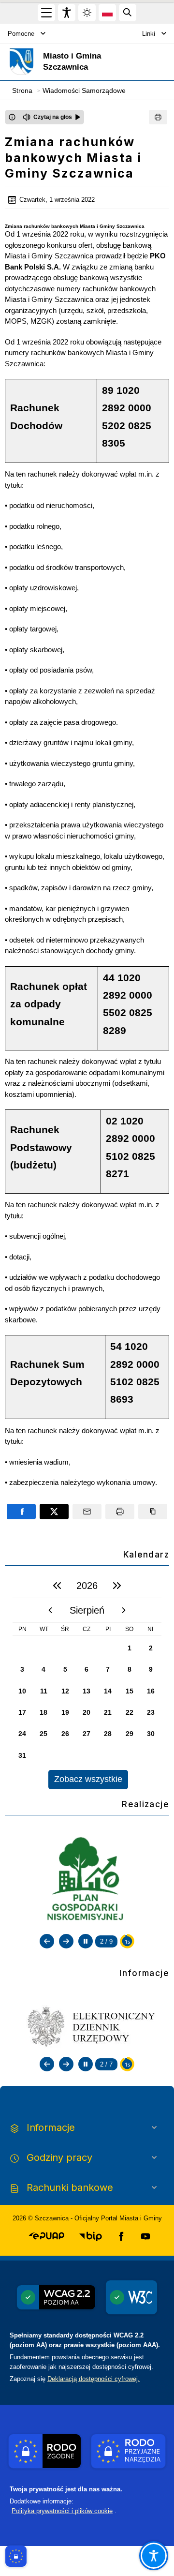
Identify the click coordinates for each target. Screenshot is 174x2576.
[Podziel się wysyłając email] (87, 1512)
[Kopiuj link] (153, 1512)
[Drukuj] (158, 117)
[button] (47, 2236)
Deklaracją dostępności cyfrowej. (94, 2379)
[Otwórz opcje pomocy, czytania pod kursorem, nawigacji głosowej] (154, 2556)
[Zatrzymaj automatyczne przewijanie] (86, 1941)
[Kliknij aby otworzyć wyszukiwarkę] (128, 13)
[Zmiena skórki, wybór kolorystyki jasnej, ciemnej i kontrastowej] (87, 13)
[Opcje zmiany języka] (107, 13)
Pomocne (21, 34)
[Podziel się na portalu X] (54, 1512)
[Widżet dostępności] (67, 13)
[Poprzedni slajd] (47, 1941)
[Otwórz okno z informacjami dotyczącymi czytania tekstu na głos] (12, 117)
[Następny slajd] (66, 1941)
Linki (149, 34)
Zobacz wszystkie (88, 1779)
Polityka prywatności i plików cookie (62, 2511)
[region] (87, 1681)
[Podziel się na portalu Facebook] (21, 1512)
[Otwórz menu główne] (46, 13)
